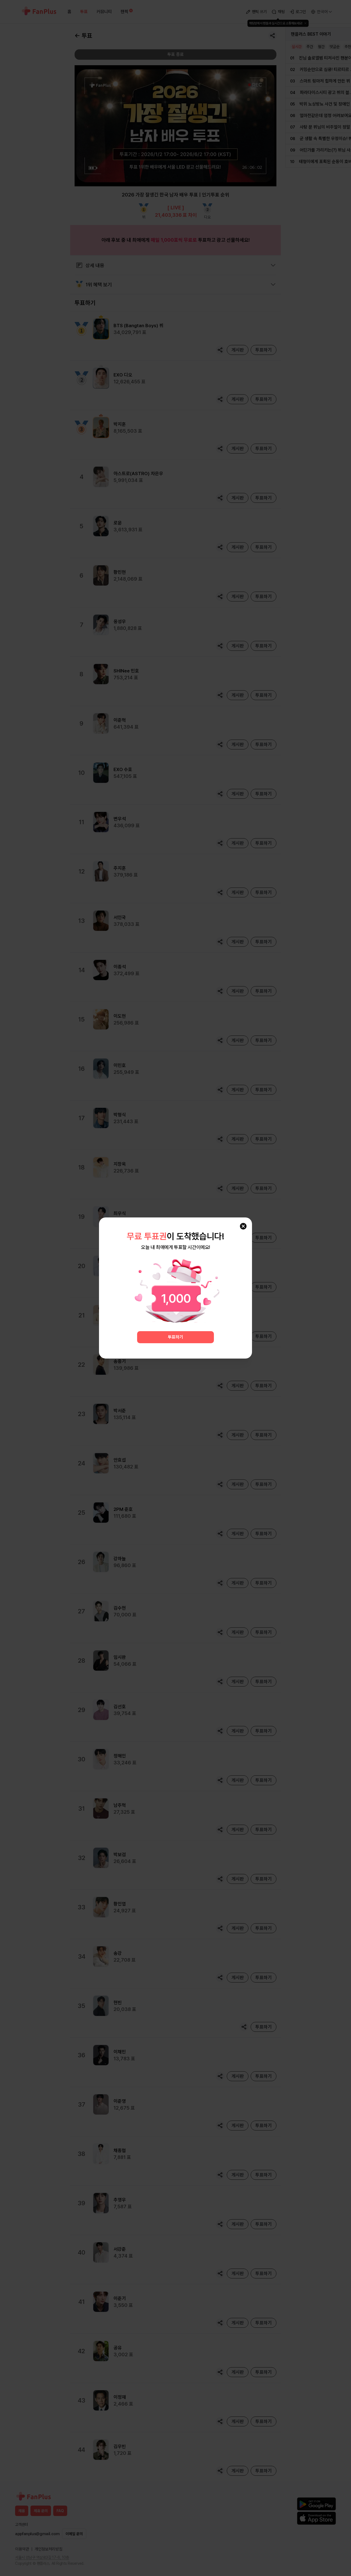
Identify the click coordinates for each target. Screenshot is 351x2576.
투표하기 (175, 1337)
